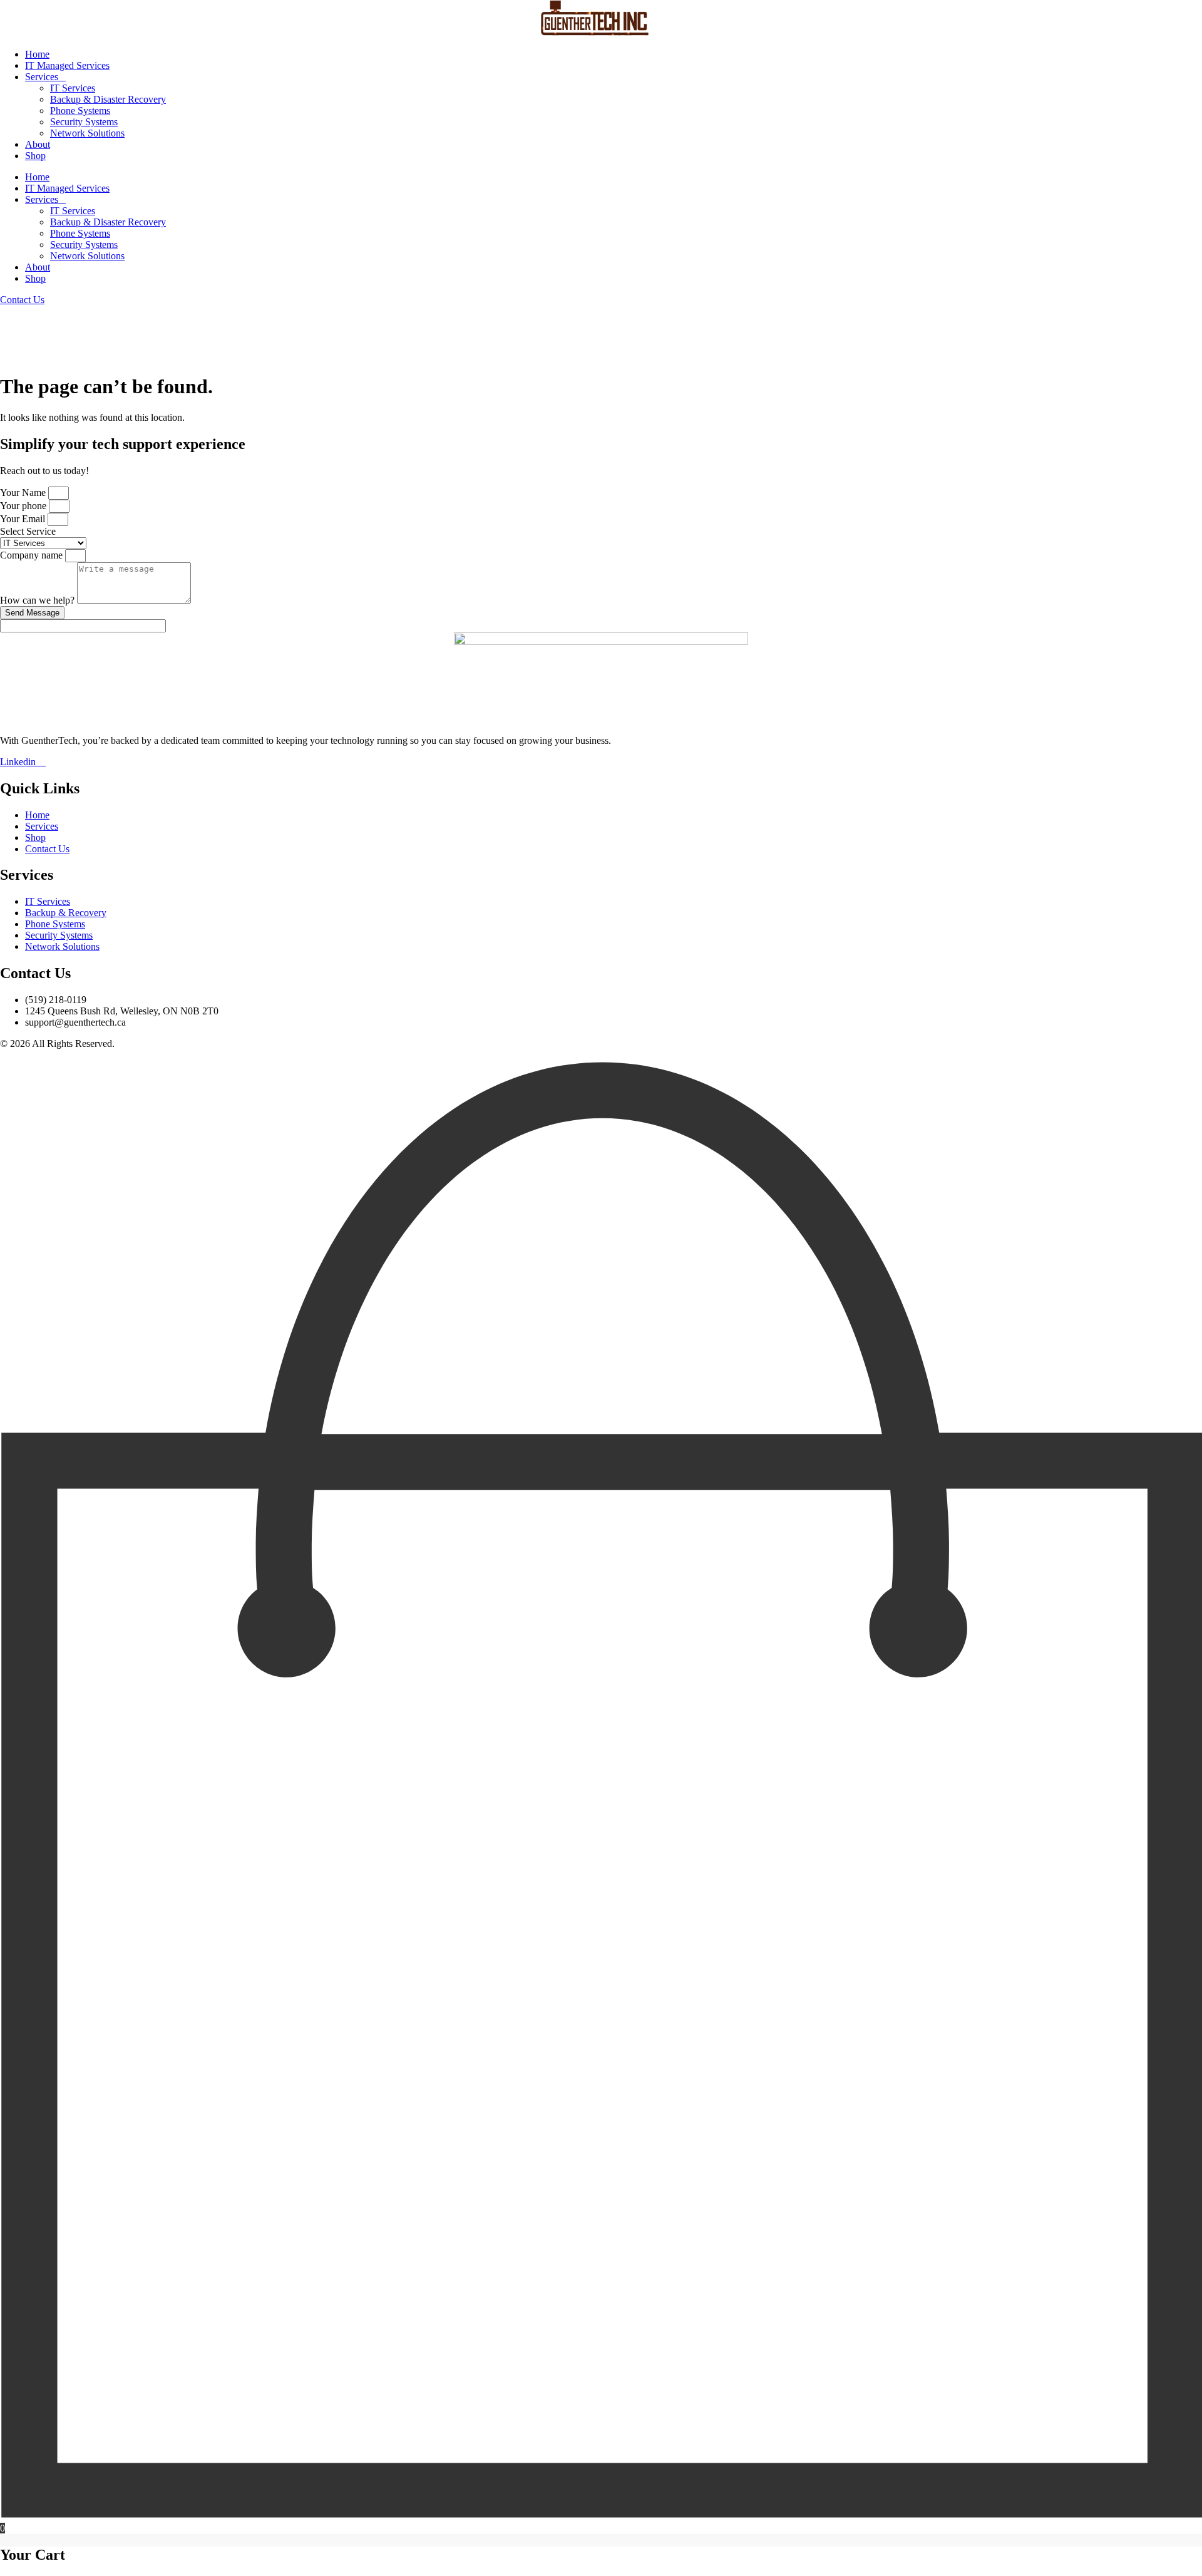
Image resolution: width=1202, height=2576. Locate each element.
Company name (33, 555)
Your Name (24, 492)
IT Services (73, 88)
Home (37, 54)
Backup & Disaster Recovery (108, 99)
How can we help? (39, 600)
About (38, 144)
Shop (35, 156)
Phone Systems (80, 111)
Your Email (24, 519)
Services (42, 77)
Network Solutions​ (87, 133)
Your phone (24, 506)
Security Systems (84, 122)
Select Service (28, 531)
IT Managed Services (67, 65)
